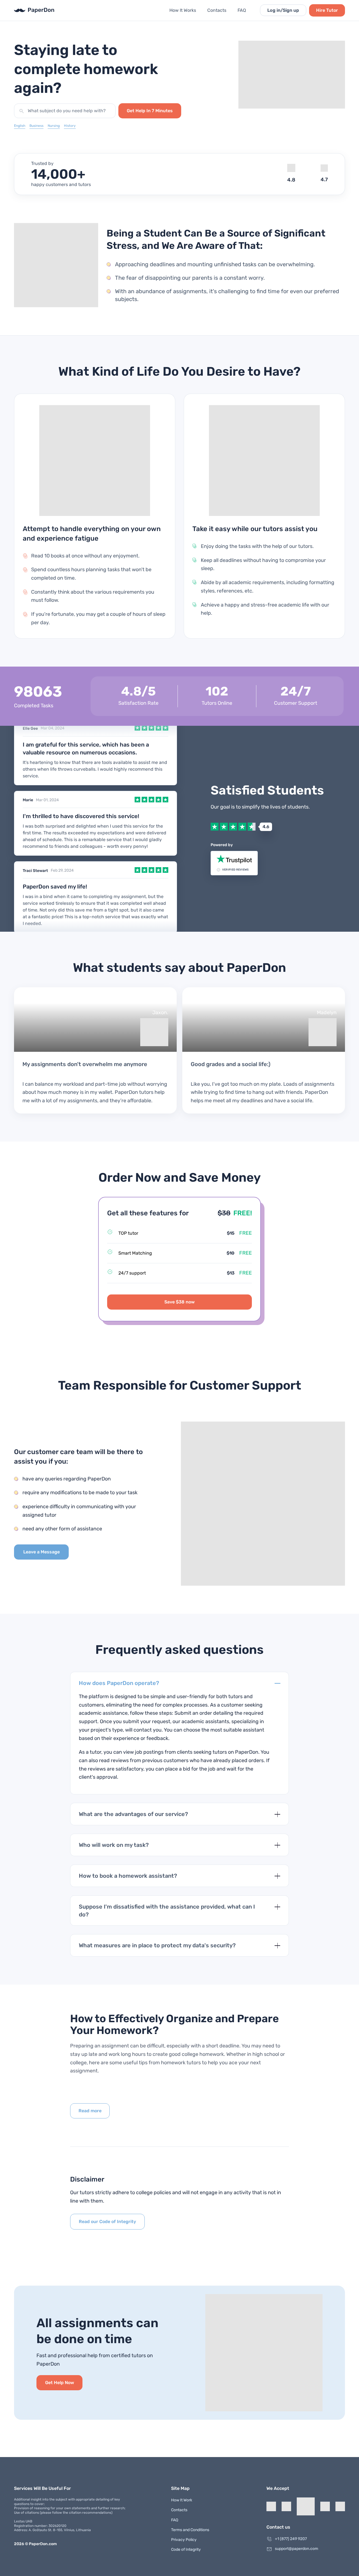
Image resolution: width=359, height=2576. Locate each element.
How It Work (182, 2500)
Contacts (217, 10)
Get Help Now (60, 2383)
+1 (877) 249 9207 (291, 2539)
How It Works (183, 10)
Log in (283, 10)
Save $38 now (179, 1302)
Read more (90, 2111)
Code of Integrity (186, 2549)
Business (36, 126)
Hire (327, 10)
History (70, 126)
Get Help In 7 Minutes (150, 111)
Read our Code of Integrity (107, 2222)
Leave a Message (42, 1552)
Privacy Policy (184, 2540)
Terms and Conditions (190, 2530)
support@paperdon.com (296, 2549)
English (20, 126)
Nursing (54, 126)
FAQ (242, 10)
